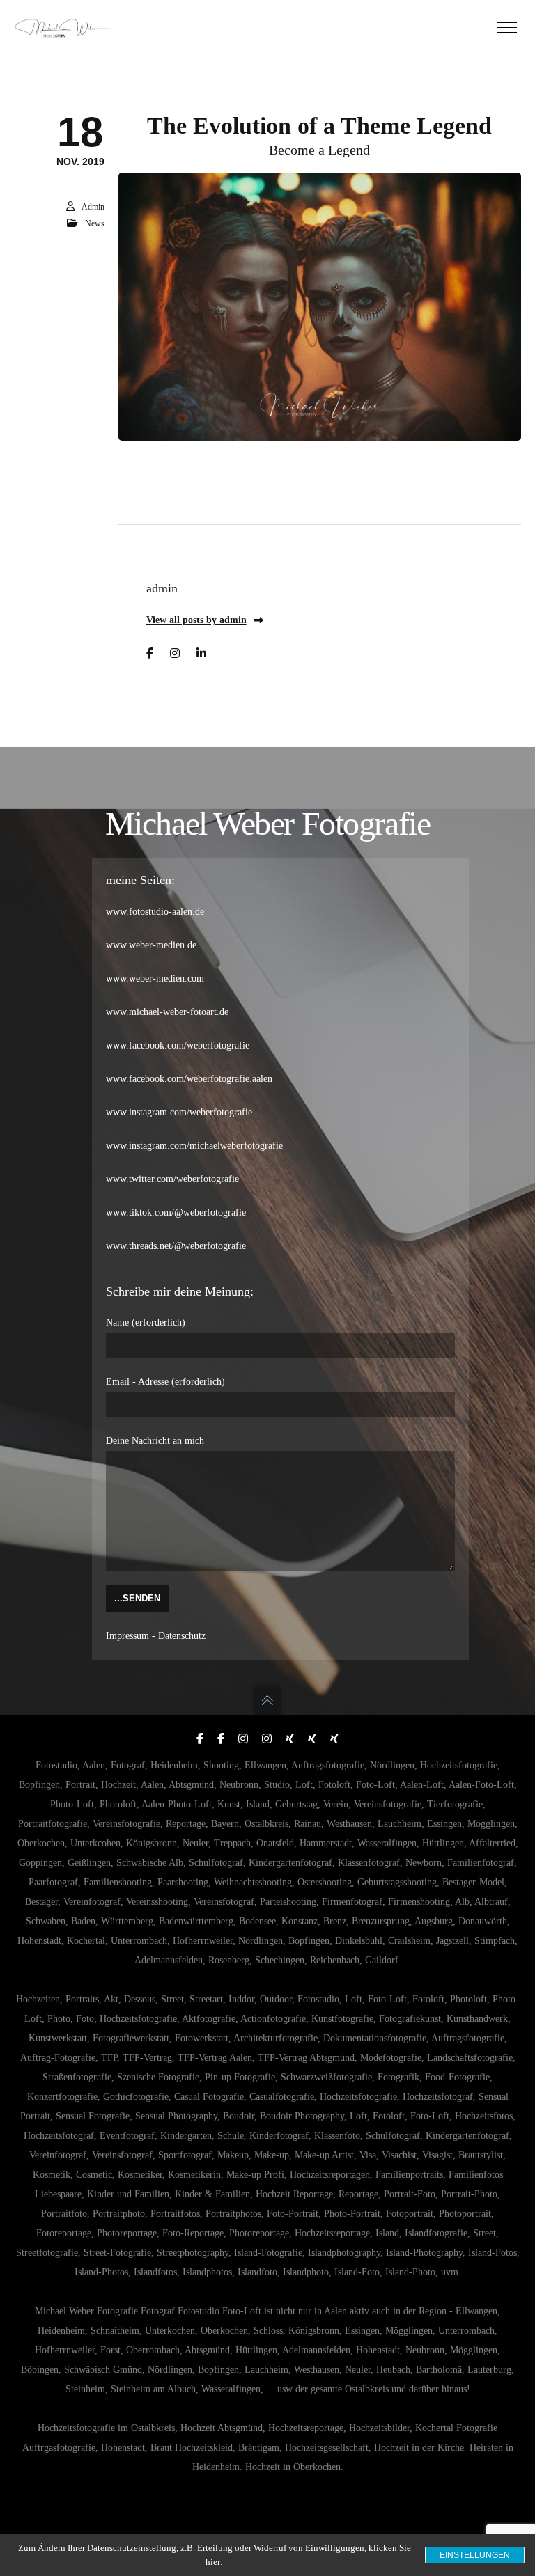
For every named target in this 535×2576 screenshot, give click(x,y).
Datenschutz (182, 1636)
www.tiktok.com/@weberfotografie (176, 1212)
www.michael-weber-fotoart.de (167, 1012)
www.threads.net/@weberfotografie (176, 1246)
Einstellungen (475, 2555)
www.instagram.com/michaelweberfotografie (194, 1146)
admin (93, 207)
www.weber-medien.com (155, 979)
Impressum (127, 1636)
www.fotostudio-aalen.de (155, 912)
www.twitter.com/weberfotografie (172, 1179)
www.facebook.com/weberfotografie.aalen (189, 1079)
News (95, 223)
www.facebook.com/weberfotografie (178, 1045)
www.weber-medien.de (151, 945)
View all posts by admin (196, 620)
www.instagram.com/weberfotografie (179, 1112)
